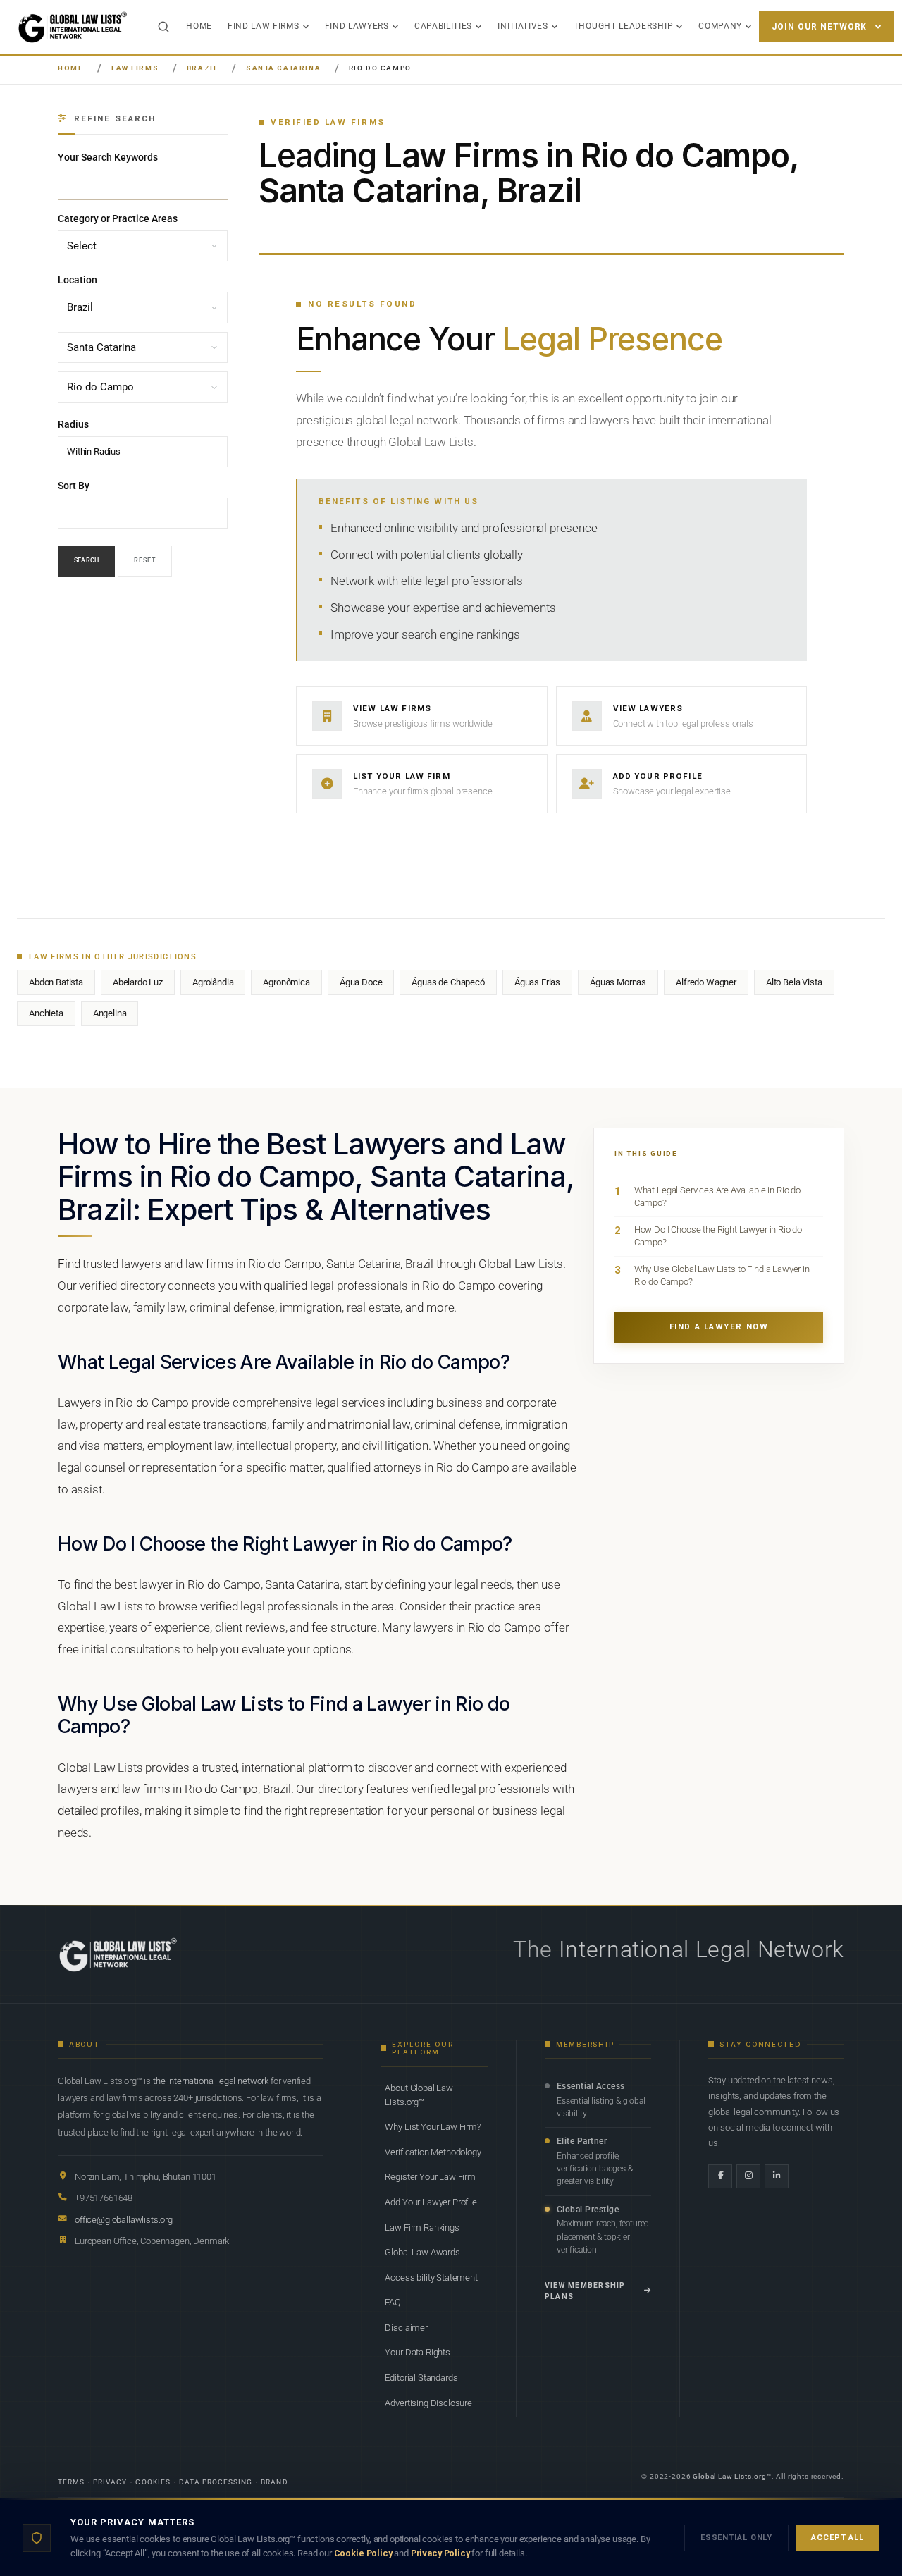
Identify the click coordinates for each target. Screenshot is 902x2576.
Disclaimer (406, 2328)
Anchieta (46, 1013)
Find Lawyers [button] (357, 26)
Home (199, 26)
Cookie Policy (363, 2553)
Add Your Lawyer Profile (431, 2202)
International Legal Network (702, 1949)
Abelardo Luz (138, 982)
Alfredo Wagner (706, 982)
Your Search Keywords (108, 157)
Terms (71, 2482)
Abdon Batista (56, 982)
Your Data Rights (417, 2352)
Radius (73, 424)
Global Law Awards (422, 2252)
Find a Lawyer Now (719, 1327)
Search (86, 561)
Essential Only (736, 2538)
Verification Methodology (433, 2152)
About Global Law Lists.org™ (419, 2095)
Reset (145, 561)
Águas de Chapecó (448, 982)
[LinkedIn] (777, 2176)
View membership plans (585, 2291)
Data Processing (216, 2482)
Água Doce (361, 982)
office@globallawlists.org (124, 2220)
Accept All (838, 2538)
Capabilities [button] (443, 26)
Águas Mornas (618, 982)
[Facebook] (720, 2176)
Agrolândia (213, 982)
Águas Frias (537, 982)
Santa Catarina (283, 68)
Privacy (110, 2482)
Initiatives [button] (523, 26)
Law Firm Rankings (422, 2227)
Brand (274, 2482)
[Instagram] (748, 2176)
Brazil (203, 68)
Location (78, 281)
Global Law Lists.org (730, 2476)
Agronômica (286, 982)
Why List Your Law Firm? (433, 2127)
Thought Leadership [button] (623, 26)
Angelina (110, 1013)
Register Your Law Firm (430, 2177)
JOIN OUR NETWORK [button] (819, 27)
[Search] (163, 27)
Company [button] (720, 26)
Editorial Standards (421, 2378)
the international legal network (211, 2081)
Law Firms (135, 68)
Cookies (153, 2482)
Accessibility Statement (431, 2278)
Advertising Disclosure (428, 2403)
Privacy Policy (440, 2553)
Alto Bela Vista (794, 982)
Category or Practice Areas (118, 218)
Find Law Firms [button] (264, 26)
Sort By (74, 486)
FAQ (393, 2302)
